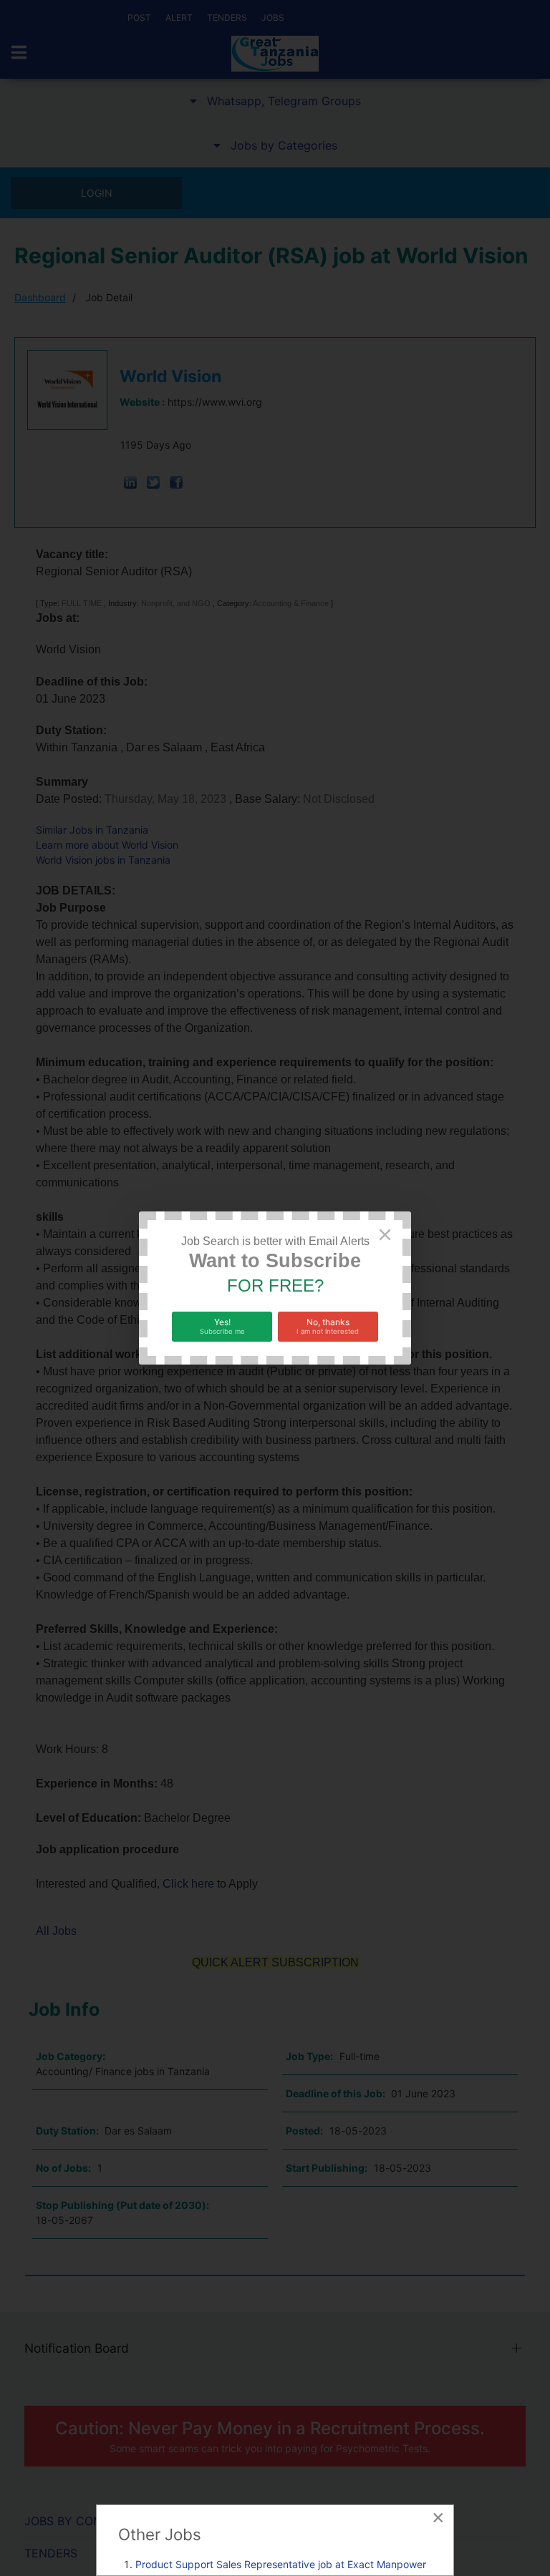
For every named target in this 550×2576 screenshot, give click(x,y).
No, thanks (328, 1326)
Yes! (222, 1326)
